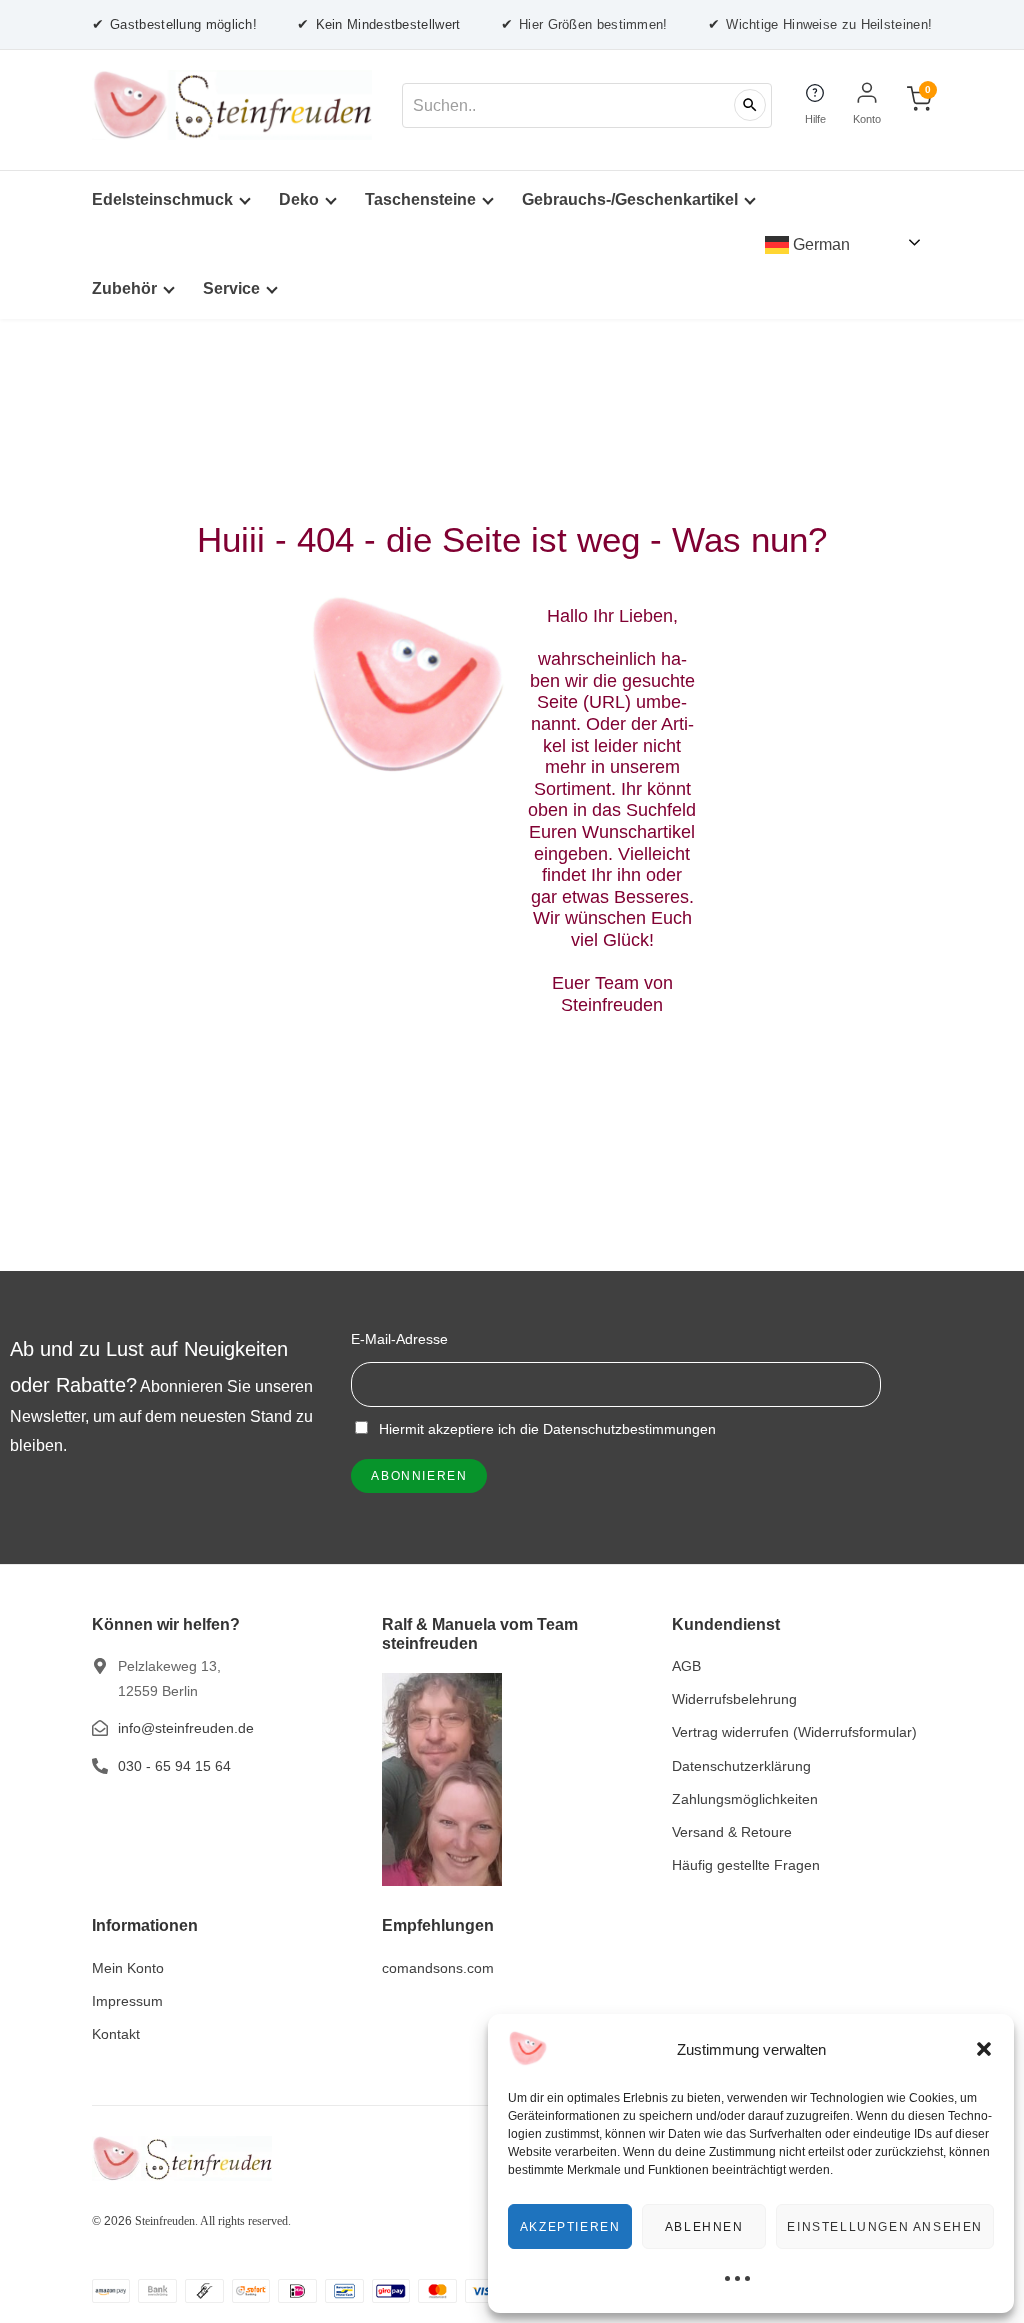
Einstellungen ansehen (885, 2227)
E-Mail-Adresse (399, 1339)
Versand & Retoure (732, 1832)
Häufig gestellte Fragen (746, 1865)
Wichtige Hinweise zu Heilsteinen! (820, 24)
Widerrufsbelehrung (734, 1699)
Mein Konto (128, 1968)
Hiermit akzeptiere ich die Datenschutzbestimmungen (545, 1429)
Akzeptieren (570, 2227)
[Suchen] (750, 105)
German (819, 244)
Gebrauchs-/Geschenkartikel (630, 199)
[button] (984, 2049)
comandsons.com (438, 1968)
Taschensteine (420, 199)
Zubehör (124, 288)
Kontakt (116, 2034)
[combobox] (587, 105)
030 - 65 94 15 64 (174, 1766)
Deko (299, 199)
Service (231, 288)
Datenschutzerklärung (741, 1766)
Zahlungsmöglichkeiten (745, 1799)
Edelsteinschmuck (162, 199)
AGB (686, 1666)
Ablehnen (704, 2227)
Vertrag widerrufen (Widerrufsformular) (794, 1732)
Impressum (127, 2001)
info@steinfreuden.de (186, 1728)
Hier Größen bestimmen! (584, 24)
